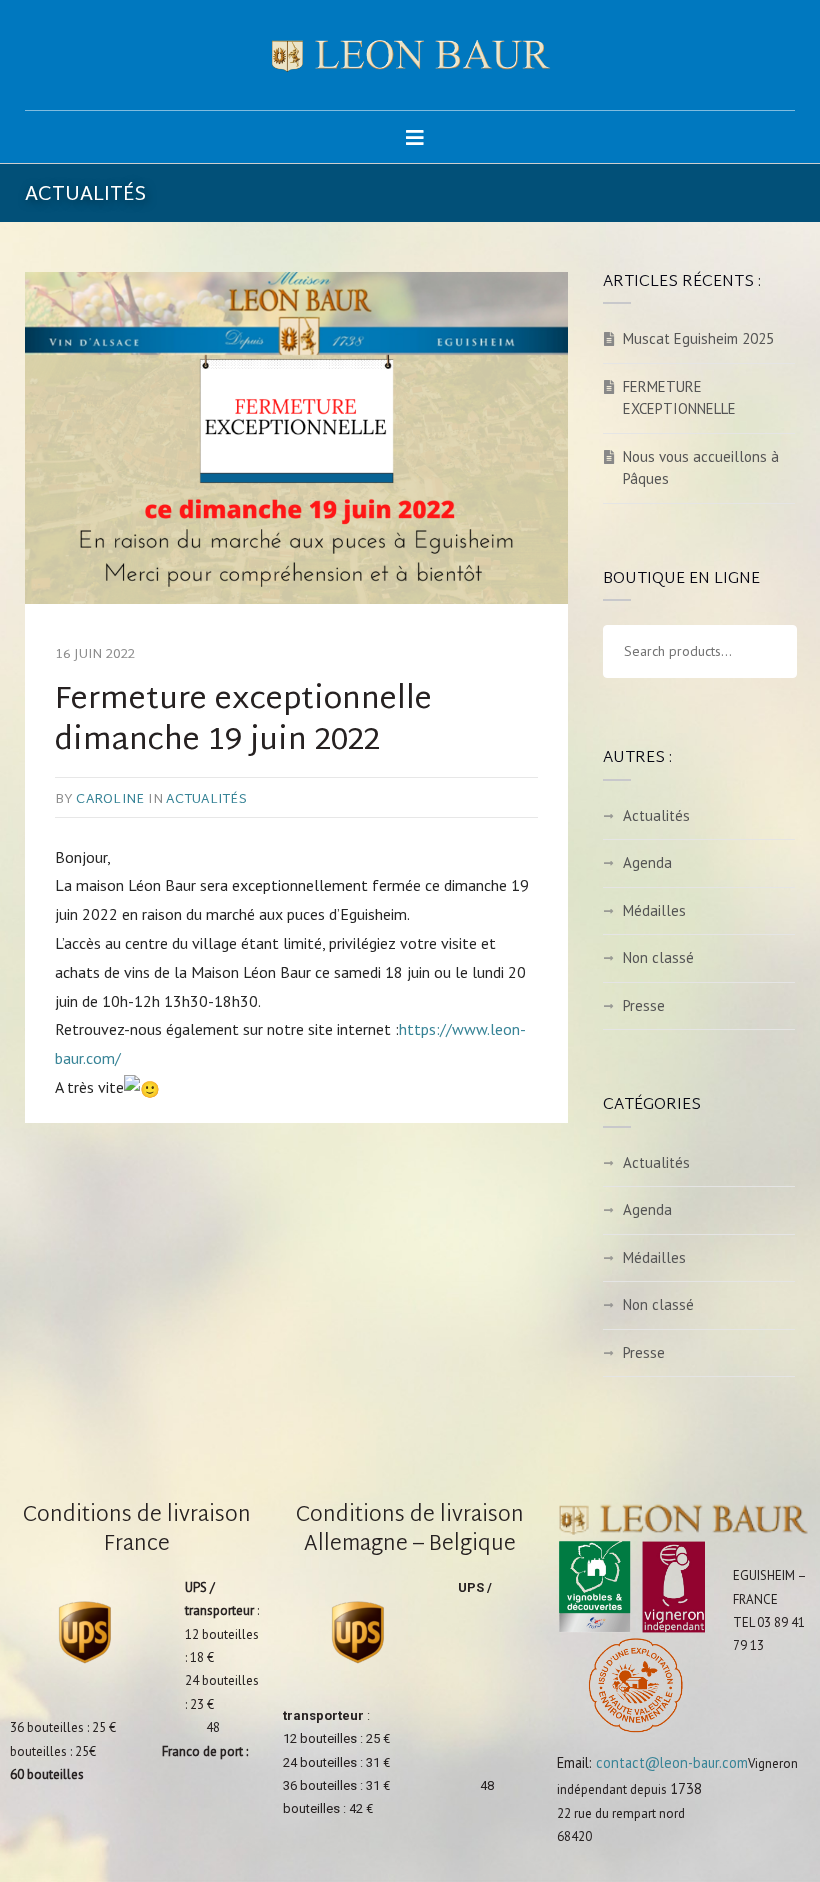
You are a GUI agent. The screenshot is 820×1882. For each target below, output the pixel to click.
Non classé (658, 957)
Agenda (647, 862)
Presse (644, 1005)
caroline (110, 800)
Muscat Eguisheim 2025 (698, 338)
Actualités (206, 800)
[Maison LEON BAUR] (410, 55)
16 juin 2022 (95, 655)
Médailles (654, 910)
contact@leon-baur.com (672, 1762)
